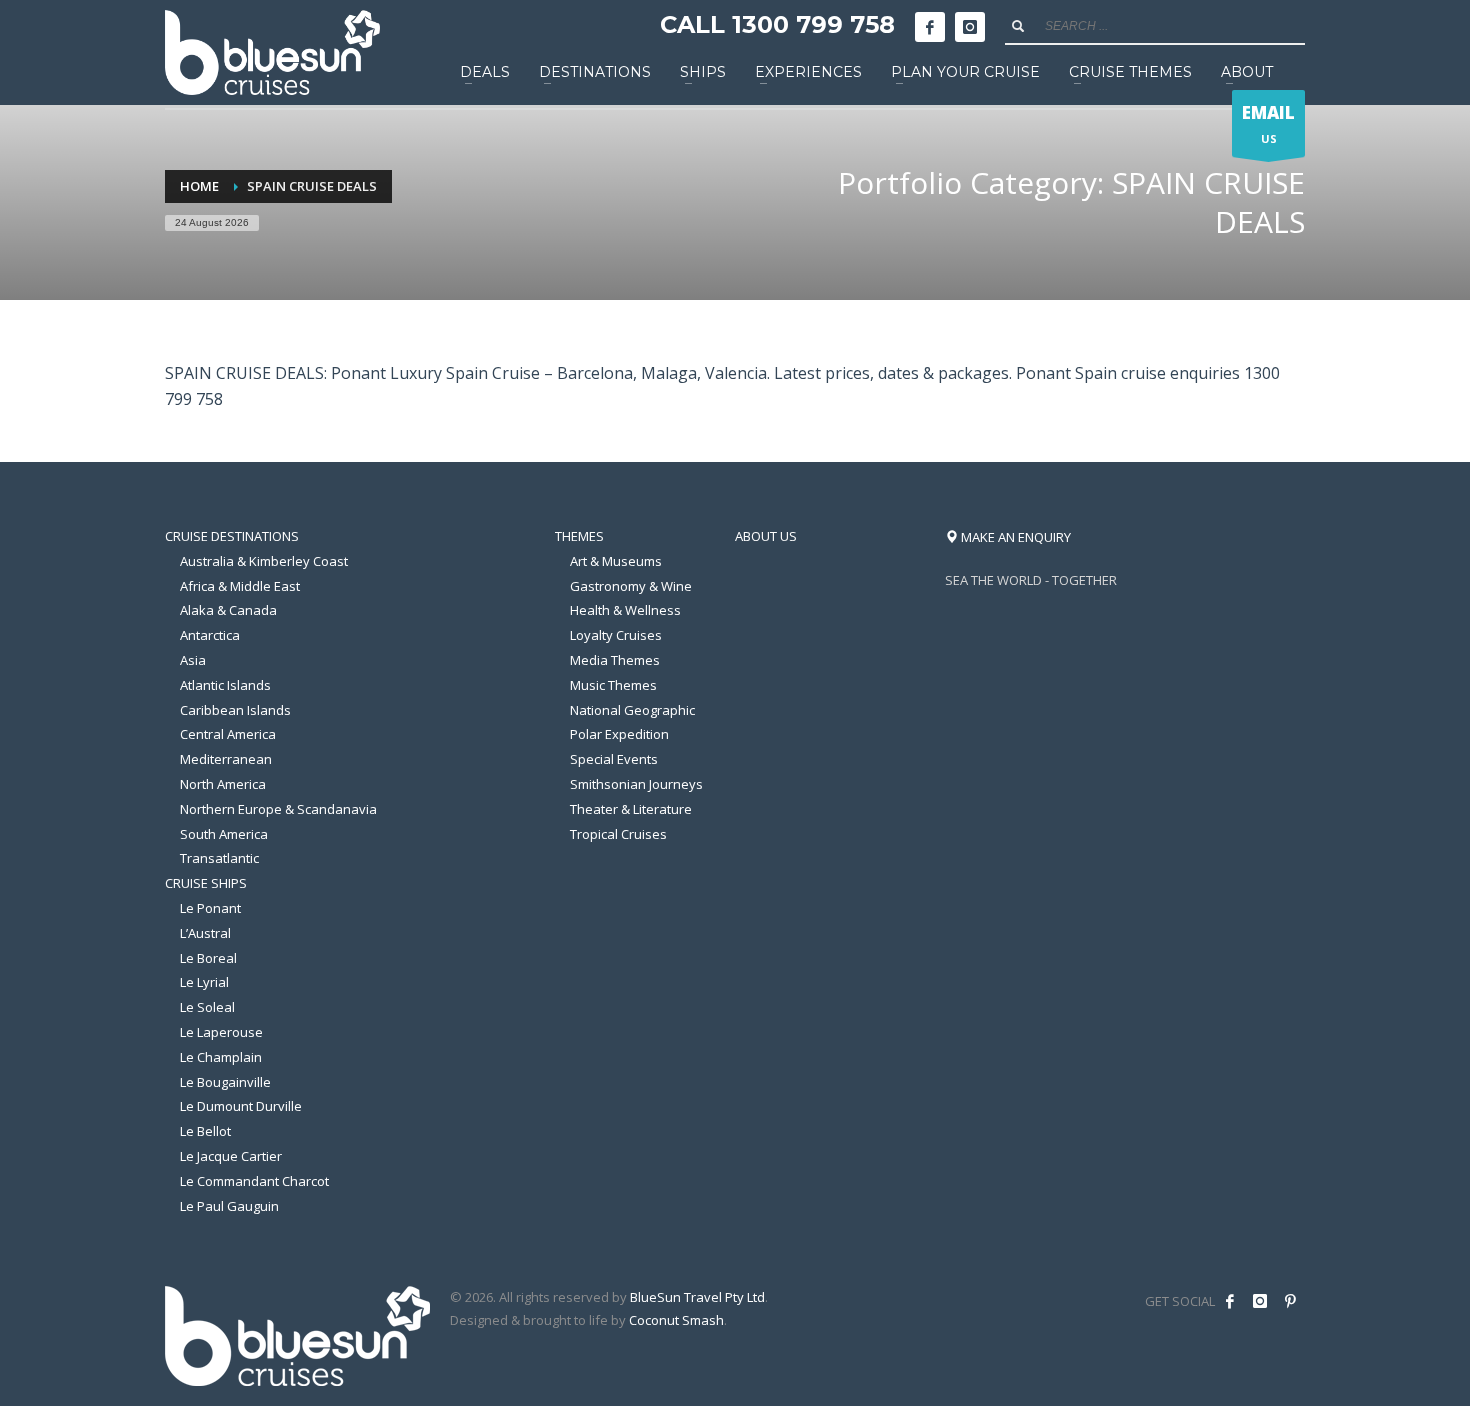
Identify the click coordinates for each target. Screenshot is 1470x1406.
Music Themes (613, 685)
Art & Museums (616, 561)
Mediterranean (226, 759)
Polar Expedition (619, 734)
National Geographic (632, 710)
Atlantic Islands (225, 685)
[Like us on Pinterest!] (1290, 1301)
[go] (1018, 26)
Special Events (614, 759)
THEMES (579, 536)
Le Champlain (221, 1057)
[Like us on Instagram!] (1260, 1301)
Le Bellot (205, 1131)
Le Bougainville (225, 1082)
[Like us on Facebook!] (1230, 1301)
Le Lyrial (204, 982)
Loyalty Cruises (616, 635)
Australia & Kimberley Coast (264, 561)
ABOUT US (766, 536)
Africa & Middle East (240, 586)
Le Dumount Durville (241, 1106)
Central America (228, 734)
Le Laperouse (221, 1032)
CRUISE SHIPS (206, 883)
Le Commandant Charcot (254, 1181)
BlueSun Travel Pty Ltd (697, 1297)
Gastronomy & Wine (631, 586)
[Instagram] (970, 27)
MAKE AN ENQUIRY (1014, 537)
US (1268, 123)
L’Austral (205, 933)
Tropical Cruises (618, 834)
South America (224, 834)
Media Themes (615, 660)
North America (223, 784)
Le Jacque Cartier (231, 1156)
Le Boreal (208, 958)
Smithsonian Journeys (636, 784)
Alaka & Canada (228, 610)
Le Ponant (210, 908)
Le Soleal (207, 1007)
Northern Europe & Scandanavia (278, 809)
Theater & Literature (631, 809)
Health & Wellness (625, 610)
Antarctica (210, 635)
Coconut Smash (676, 1320)
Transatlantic (219, 858)
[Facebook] (930, 27)
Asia (193, 660)
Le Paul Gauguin (229, 1206)
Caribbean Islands (235, 710)
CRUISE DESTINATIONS (232, 536)
